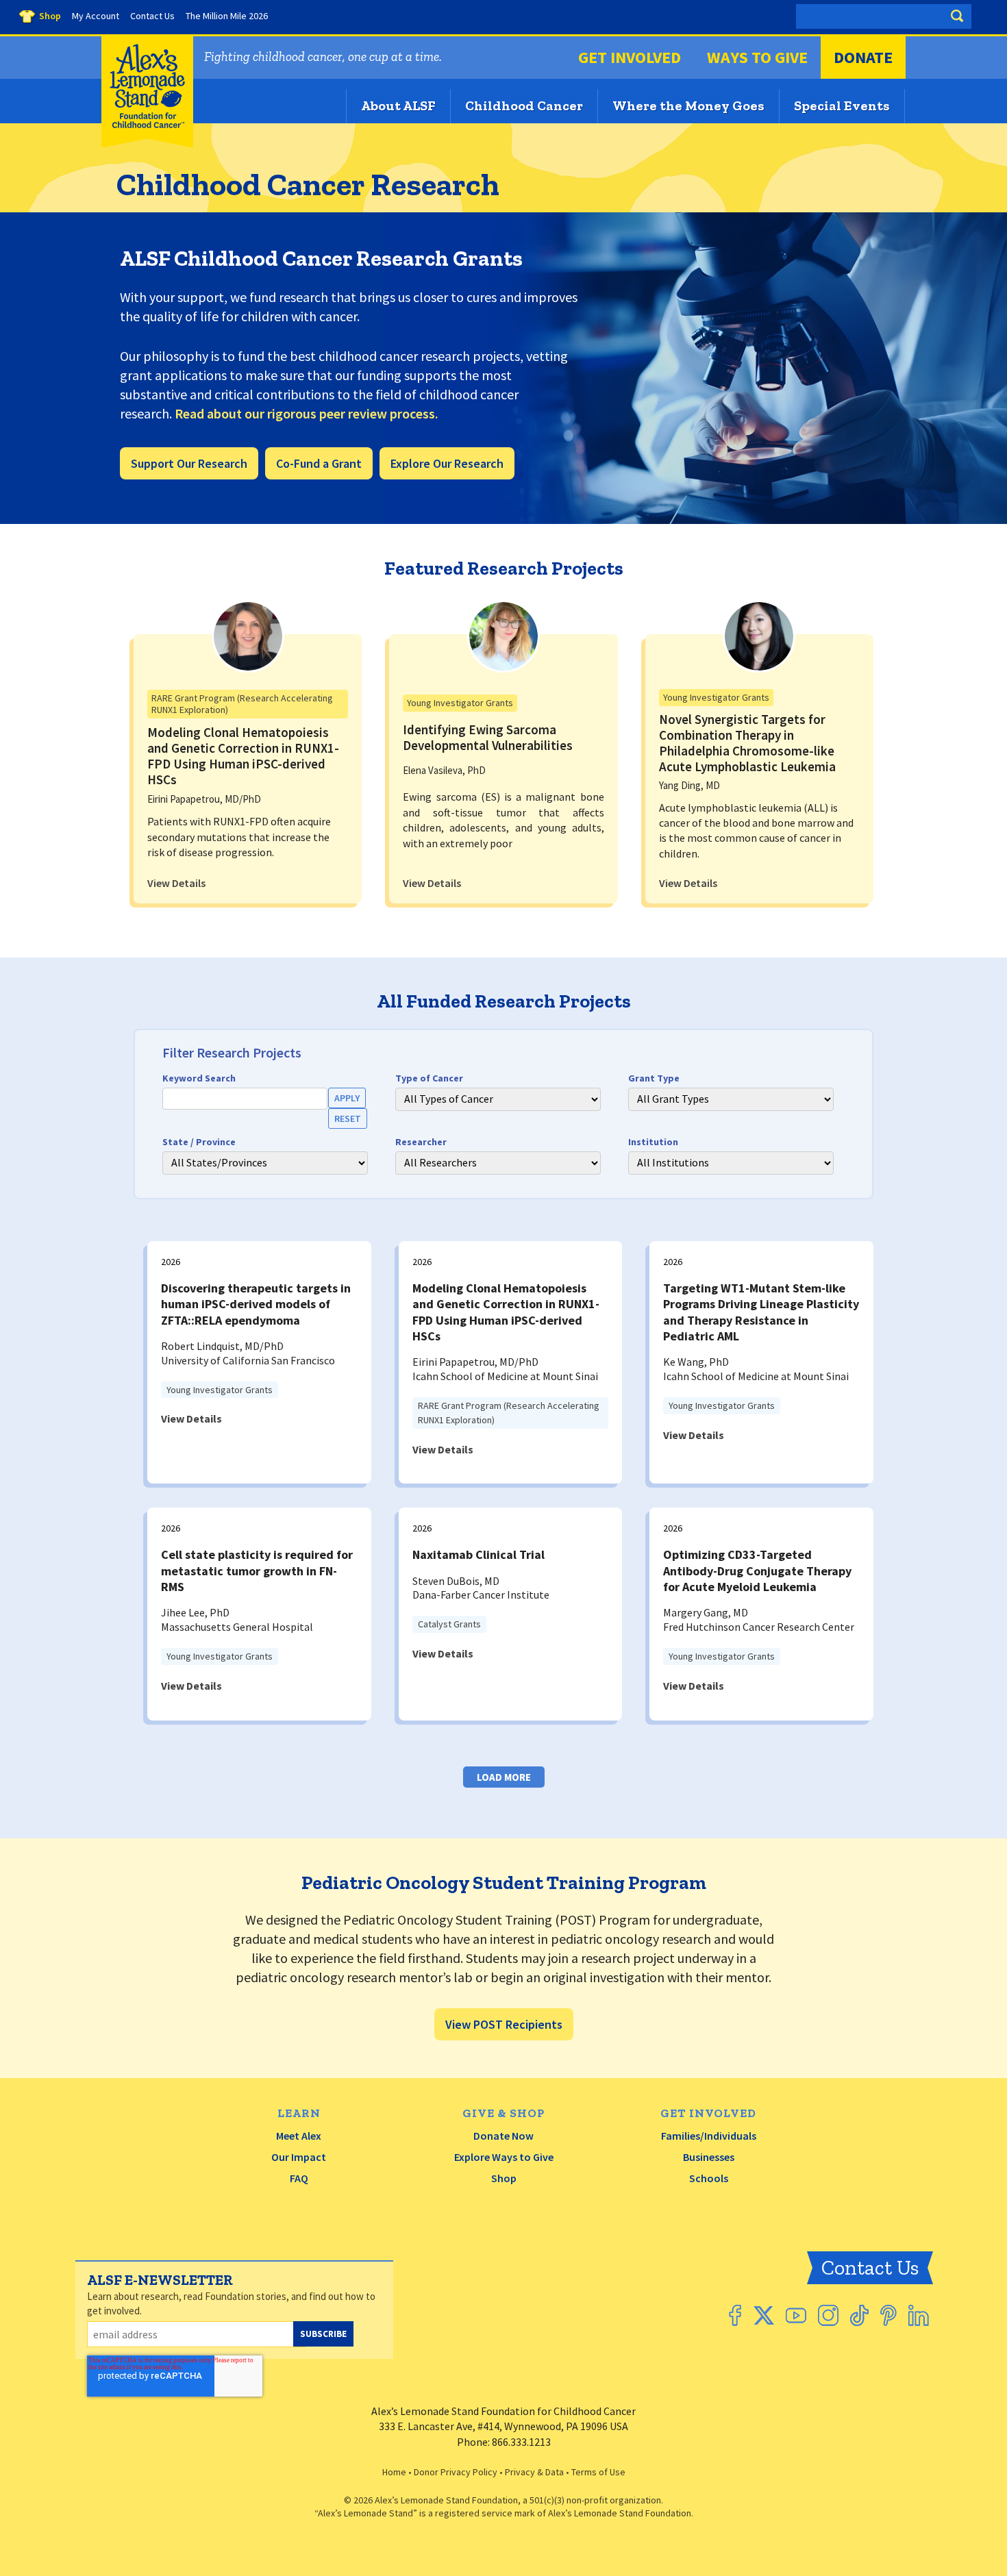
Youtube (796, 2315)
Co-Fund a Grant (319, 463)
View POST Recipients (504, 2024)
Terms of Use (598, 2472)
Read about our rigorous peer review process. (307, 413)
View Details (176, 883)
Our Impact (299, 2157)
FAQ (299, 2178)
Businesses (709, 2157)
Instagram (828, 2315)
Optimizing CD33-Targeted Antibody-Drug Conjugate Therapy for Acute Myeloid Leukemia (757, 1571)
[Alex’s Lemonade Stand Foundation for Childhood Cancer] (147, 144)
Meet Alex (299, 2136)
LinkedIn (919, 2315)
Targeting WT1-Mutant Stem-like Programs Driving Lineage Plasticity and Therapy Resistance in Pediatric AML (761, 1312)
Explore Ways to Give (504, 2157)
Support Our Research (189, 463)
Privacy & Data (534, 2472)
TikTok (859, 2315)
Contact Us (870, 2268)
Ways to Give (757, 57)
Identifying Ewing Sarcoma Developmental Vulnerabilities (488, 737)
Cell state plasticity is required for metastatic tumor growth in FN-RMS (257, 1571)
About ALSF (398, 105)
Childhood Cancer (524, 105)
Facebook (735, 2315)
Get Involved (630, 57)
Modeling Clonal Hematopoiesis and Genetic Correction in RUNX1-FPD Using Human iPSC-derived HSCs (243, 755)
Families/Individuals (709, 2136)
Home (394, 2472)
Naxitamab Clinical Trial (478, 1554)
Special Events (842, 105)
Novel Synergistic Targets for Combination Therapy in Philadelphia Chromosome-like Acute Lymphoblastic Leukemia (747, 742)
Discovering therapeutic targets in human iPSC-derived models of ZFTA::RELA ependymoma (256, 1304)
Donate (863, 57)
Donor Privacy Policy (456, 2472)
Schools (709, 2178)
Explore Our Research (447, 463)
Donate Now (503, 2136)
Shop (504, 2178)
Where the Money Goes (688, 105)
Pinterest (888, 2315)
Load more (504, 1777)
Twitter (763, 2315)
